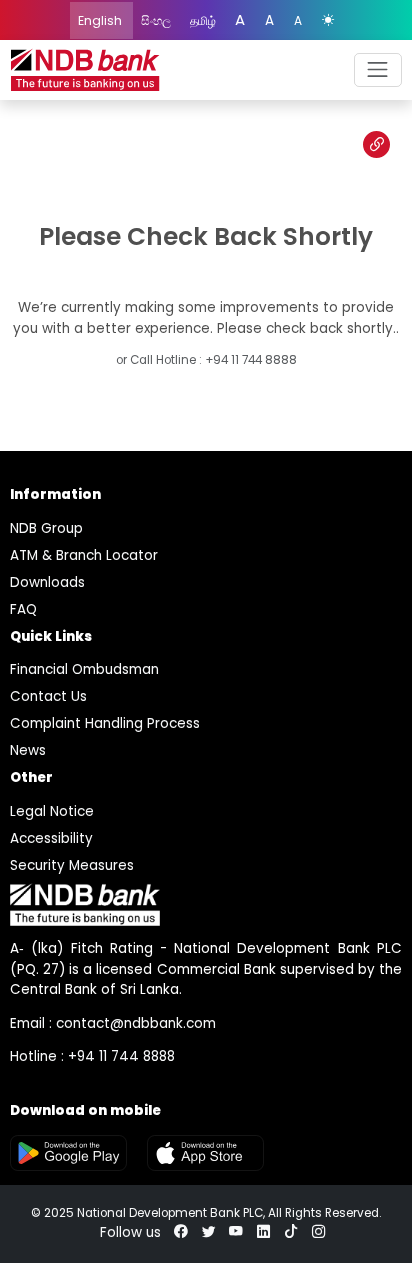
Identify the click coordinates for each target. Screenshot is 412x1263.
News (28, 750)
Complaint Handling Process (105, 723)
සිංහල (157, 20)
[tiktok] (291, 1232)
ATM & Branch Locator (84, 555)
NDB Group (46, 528)
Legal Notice (52, 811)
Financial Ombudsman (84, 669)
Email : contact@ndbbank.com (113, 1023)
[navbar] (378, 70)
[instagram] (319, 1232)
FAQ (23, 609)
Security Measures (72, 865)
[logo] (85, 70)
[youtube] (236, 1232)
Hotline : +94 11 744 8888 (92, 1056)
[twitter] (209, 1232)
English (101, 20)
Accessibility (51, 838)
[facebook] (181, 1232)
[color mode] (328, 20)
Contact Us (48, 696)
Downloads (47, 582)
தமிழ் (204, 20)
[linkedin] (264, 1232)
